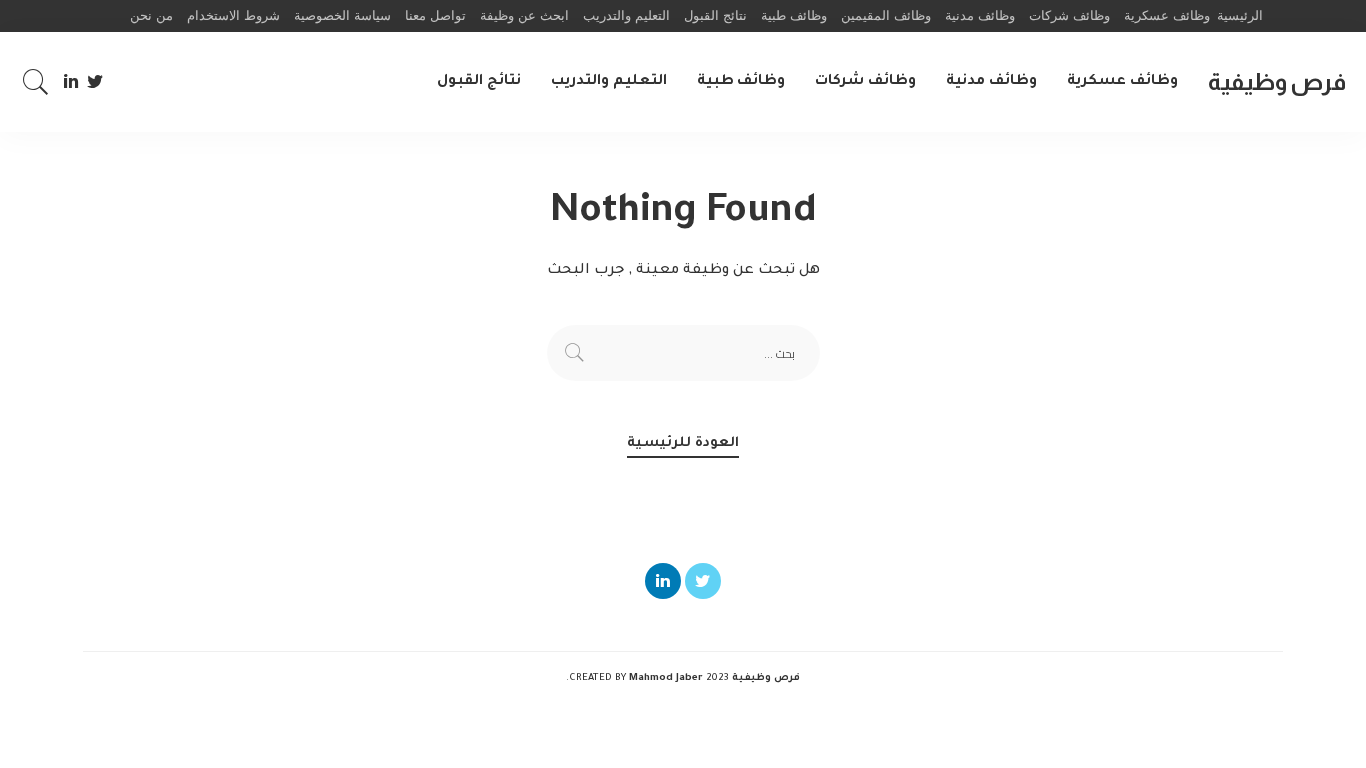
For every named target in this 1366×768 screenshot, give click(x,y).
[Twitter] (95, 82)
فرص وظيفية (1277, 81)
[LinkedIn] (71, 82)
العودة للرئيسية (683, 443)
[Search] (36, 82)
